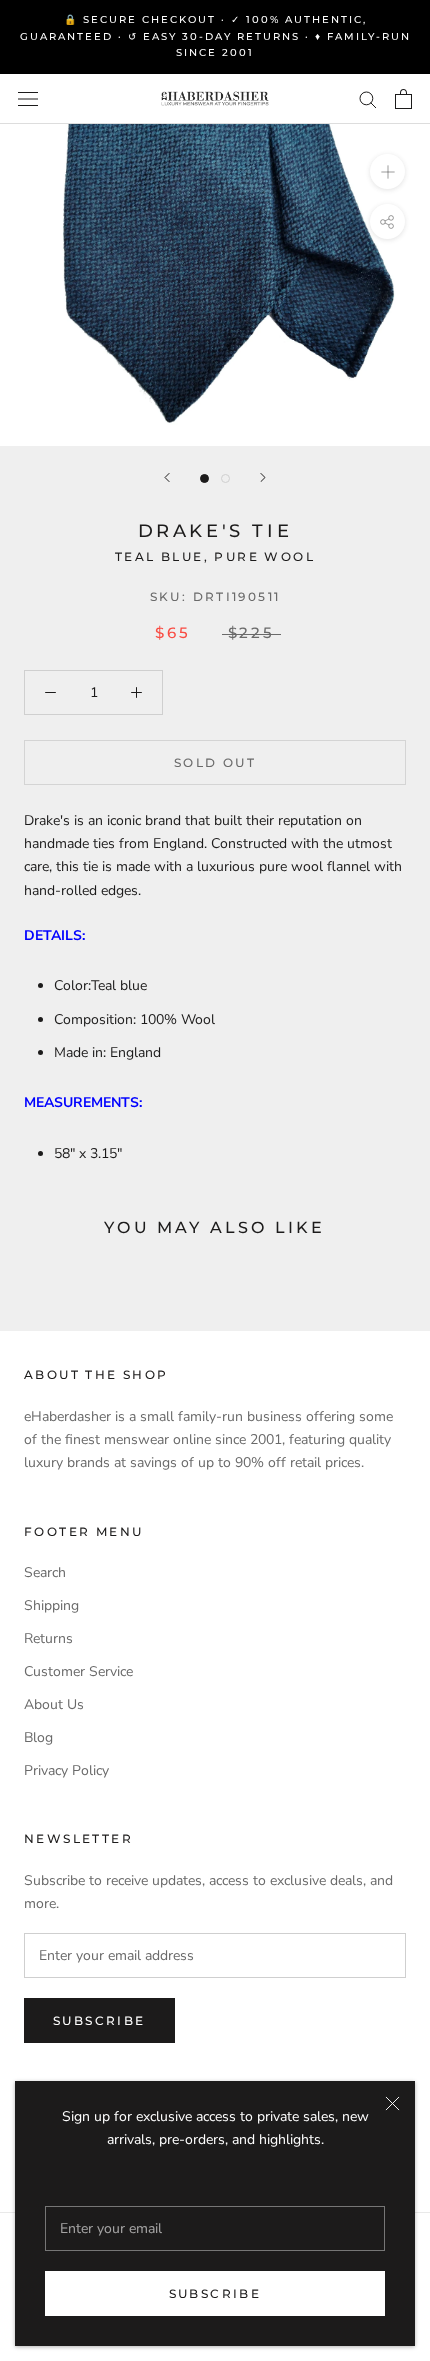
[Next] (263, 477)
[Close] (392, 2103)
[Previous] (167, 477)
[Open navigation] (28, 98)
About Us (54, 1704)
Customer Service (78, 1671)
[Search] (368, 98)
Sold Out (215, 762)
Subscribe (215, 2293)
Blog (38, 1737)
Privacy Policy (66, 1770)
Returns (48, 1638)
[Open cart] (403, 99)
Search (45, 1572)
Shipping (51, 1605)
